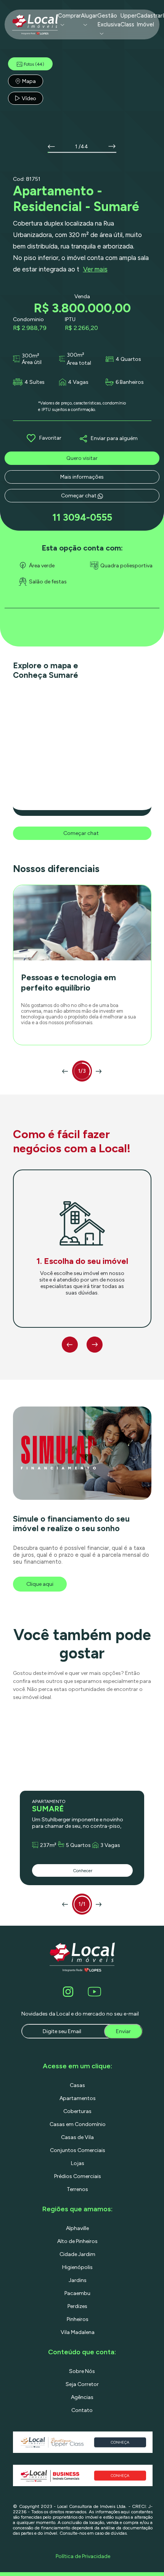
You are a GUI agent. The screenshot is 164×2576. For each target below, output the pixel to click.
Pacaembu (77, 2293)
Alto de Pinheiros (77, 2241)
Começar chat (79, 496)
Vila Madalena (78, 2332)
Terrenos (77, 2189)
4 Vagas (78, 382)
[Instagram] (69, 1992)
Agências (82, 2397)
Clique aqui (40, 1584)
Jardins (78, 2280)
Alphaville (77, 2228)
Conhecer (83, 1871)
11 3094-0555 (82, 517)
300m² (31, 356)
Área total (79, 363)
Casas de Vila (77, 2137)
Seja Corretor (82, 2384)
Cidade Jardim (77, 2254)
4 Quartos (128, 359)
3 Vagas (110, 1845)
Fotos (34, 64)
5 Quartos (78, 1845)
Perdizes (77, 2306)
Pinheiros (78, 2319)
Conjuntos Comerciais (78, 2150)
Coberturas (77, 2111)
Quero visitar (82, 458)
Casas (77, 2085)
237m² (48, 1845)
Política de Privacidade (83, 2556)
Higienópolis (77, 2267)
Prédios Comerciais (78, 2176)
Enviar (123, 2031)
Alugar (89, 16)
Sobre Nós (82, 2371)
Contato (82, 2410)
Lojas (78, 2163)
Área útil (32, 362)
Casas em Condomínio (78, 2124)
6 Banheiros (130, 382)
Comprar (69, 16)
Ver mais (95, 269)
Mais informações (82, 477)
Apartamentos (78, 2098)
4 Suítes (35, 382)
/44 (83, 147)
